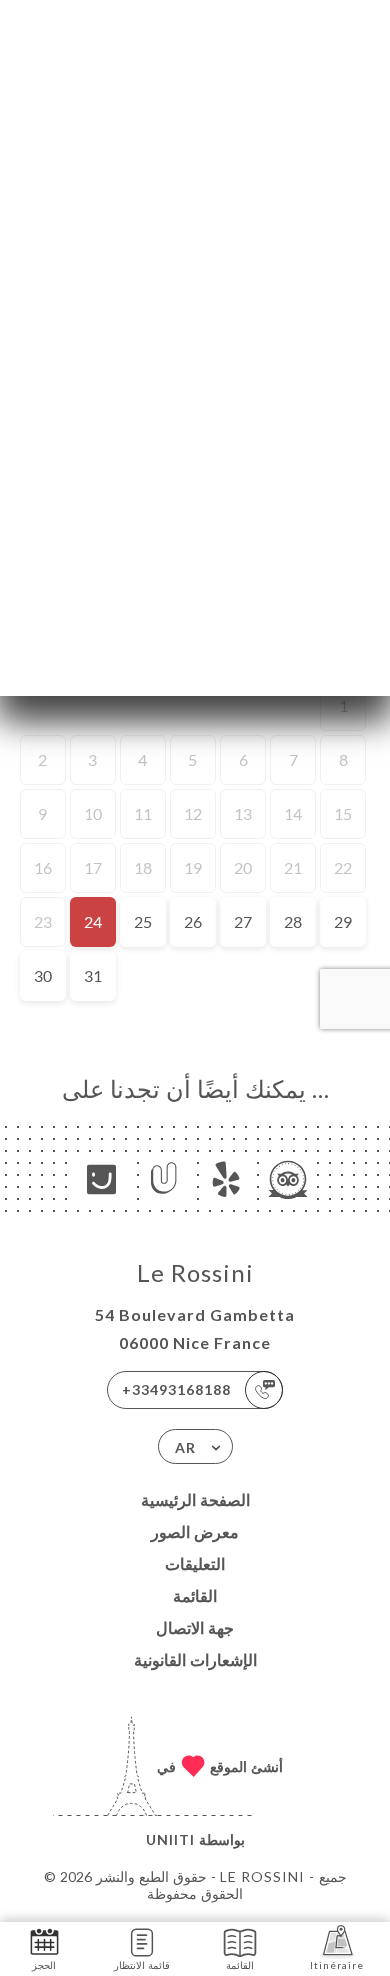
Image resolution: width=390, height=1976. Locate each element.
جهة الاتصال (195, 1627)
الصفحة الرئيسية (195, 1499)
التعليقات (195, 1563)
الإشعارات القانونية (195, 1659)
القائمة (195, 1595)
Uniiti (170, 1839)
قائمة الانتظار (142, 1965)
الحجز (44, 1965)
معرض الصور (195, 1531)
